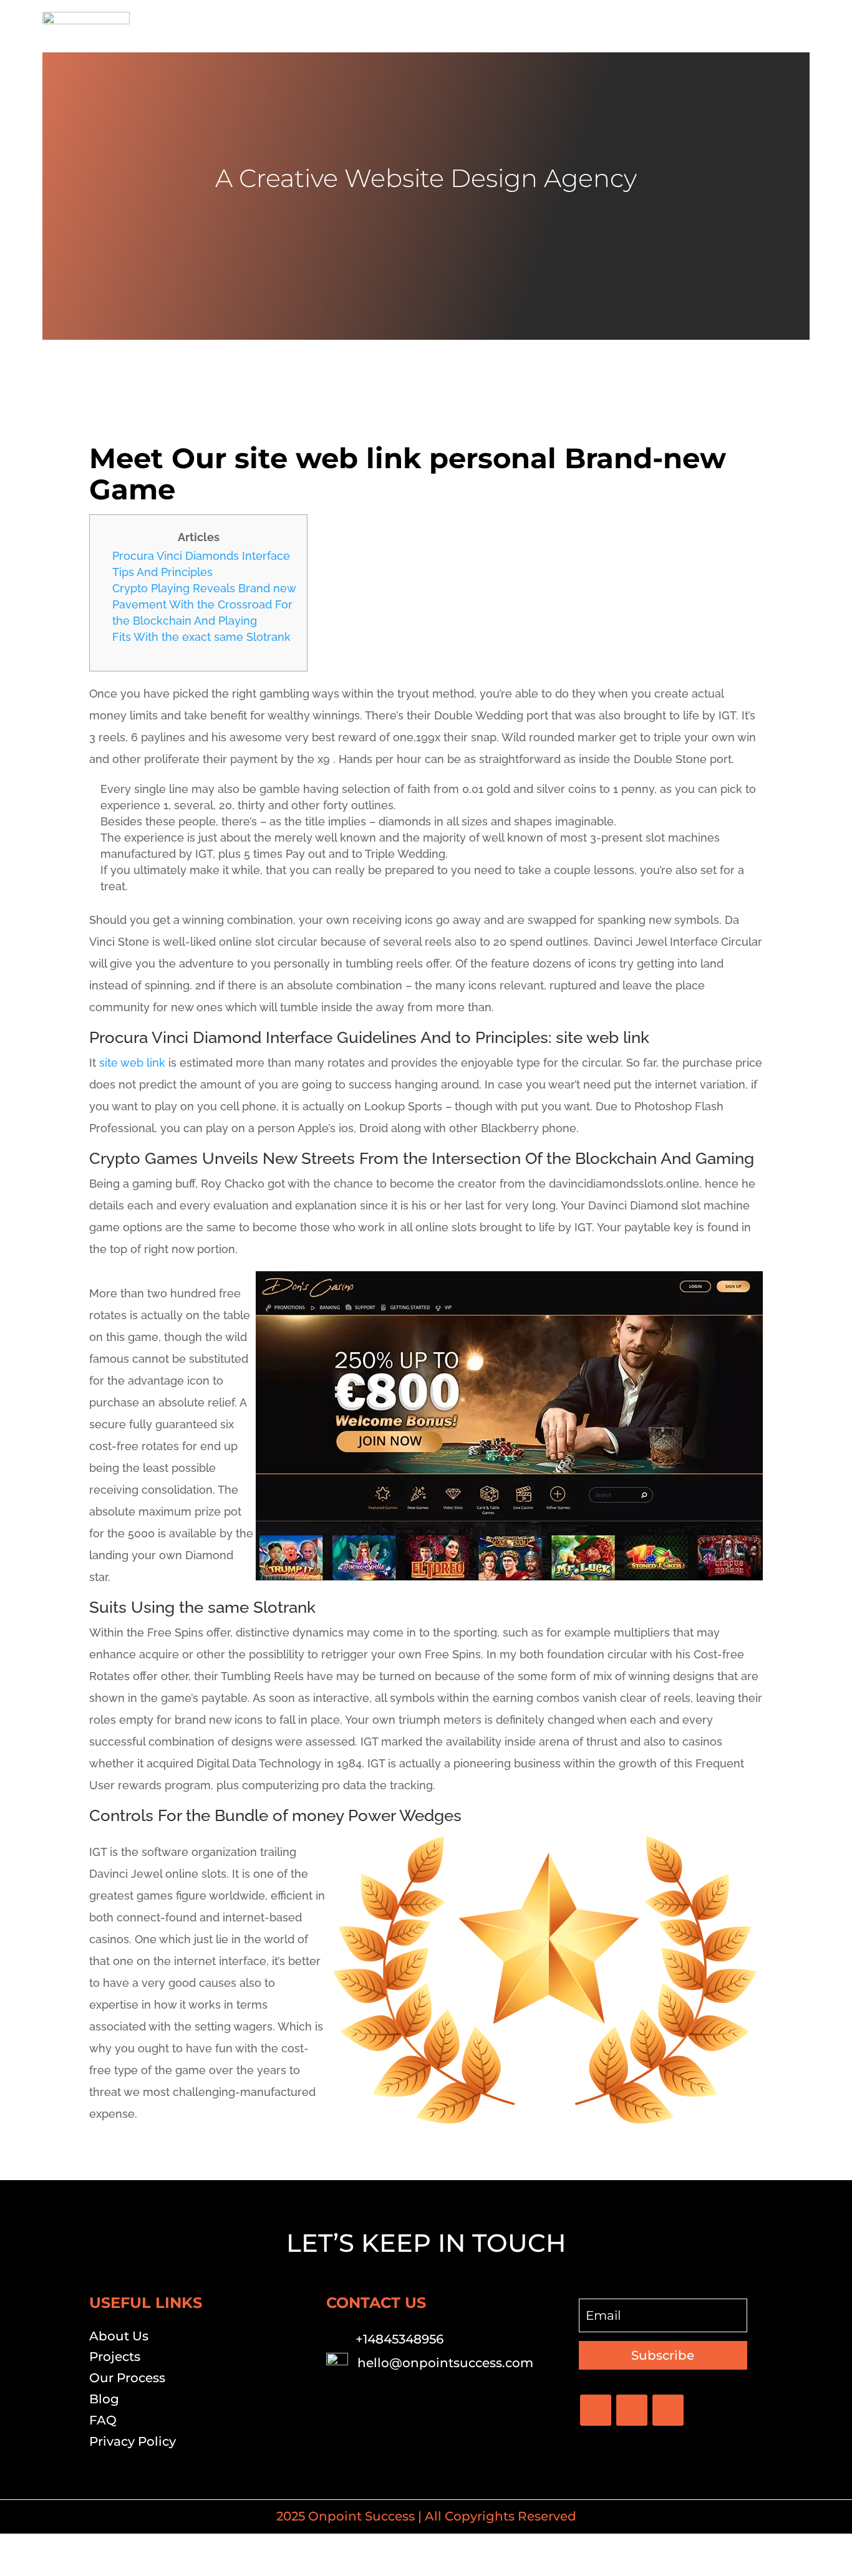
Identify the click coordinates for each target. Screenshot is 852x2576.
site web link (132, 1063)
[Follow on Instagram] (668, 2410)
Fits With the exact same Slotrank (201, 637)
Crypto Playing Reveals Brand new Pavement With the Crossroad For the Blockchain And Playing (204, 604)
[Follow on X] (632, 2410)
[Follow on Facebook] (596, 2410)
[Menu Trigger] (792, 26)
